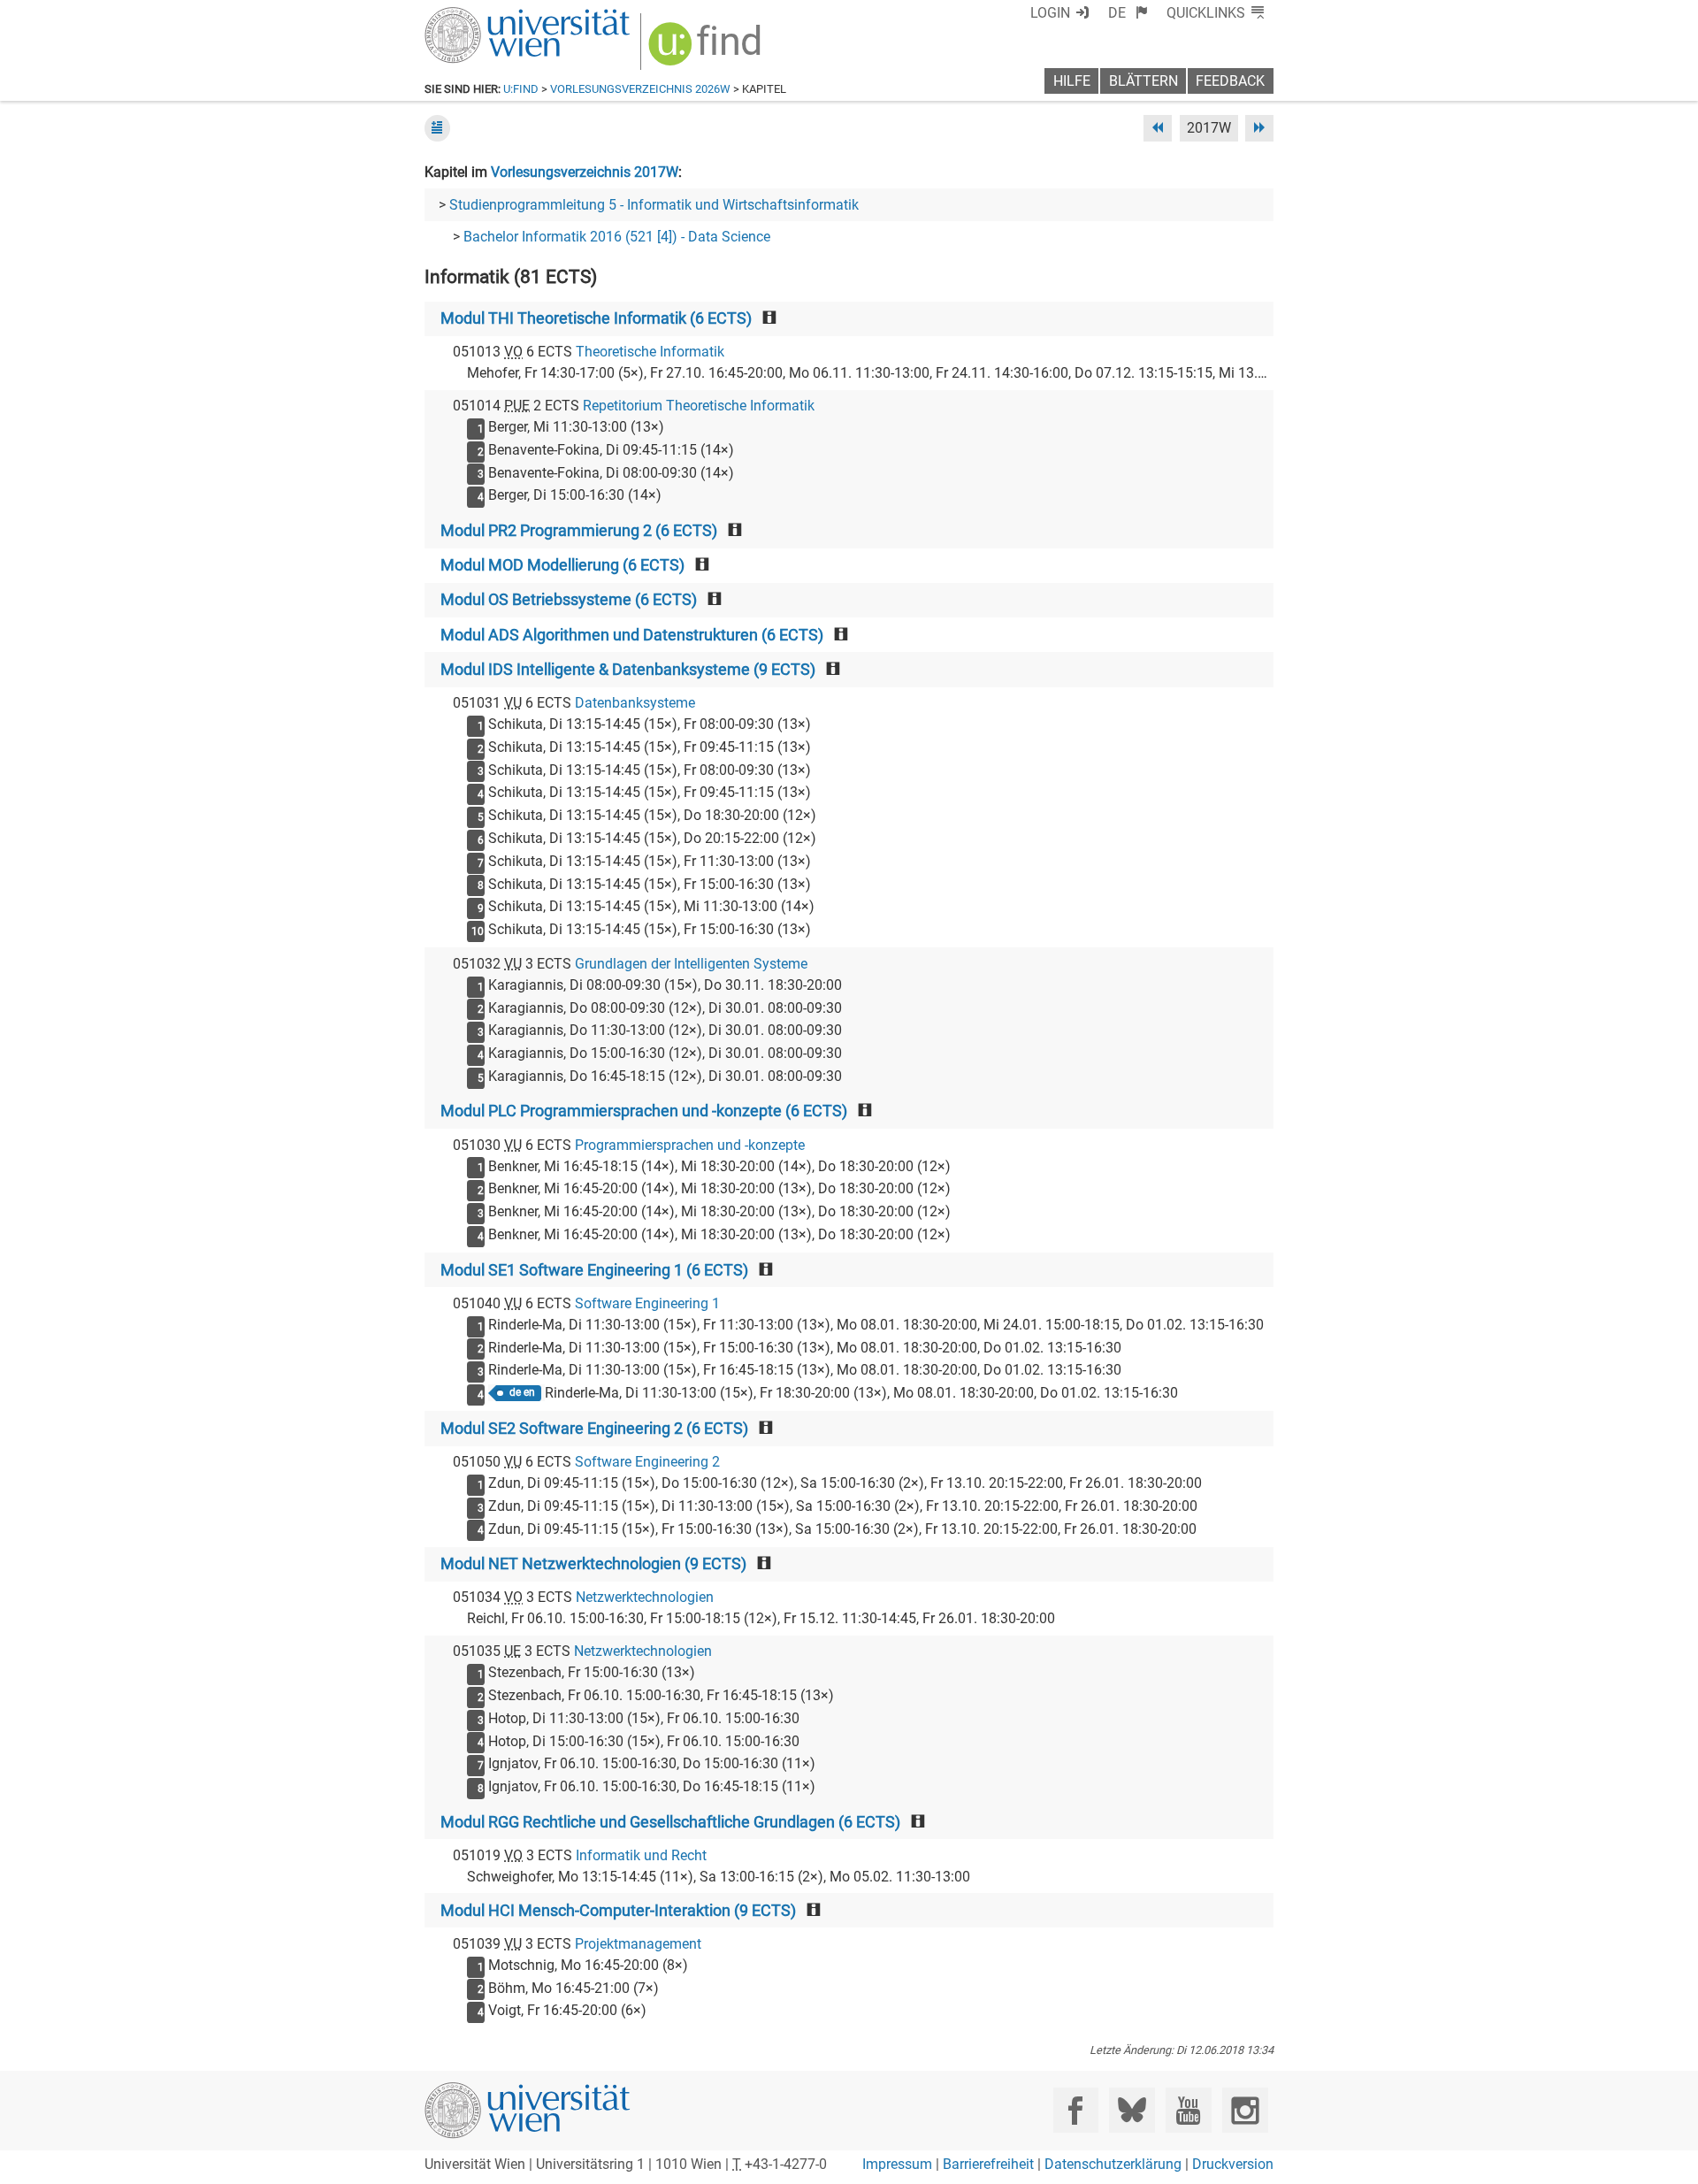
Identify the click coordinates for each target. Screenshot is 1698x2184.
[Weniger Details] (437, 128)
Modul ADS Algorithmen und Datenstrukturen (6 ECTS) (632, 635)
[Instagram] (1245, 2110)
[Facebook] (1076, 2110)
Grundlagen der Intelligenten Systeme (691, 964)
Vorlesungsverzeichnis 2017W (585, 172)
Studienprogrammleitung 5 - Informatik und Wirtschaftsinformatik (654, 205)
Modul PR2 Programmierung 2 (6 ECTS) (579, 531)
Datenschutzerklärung (1113, 2164)
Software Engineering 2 (647, 1462)
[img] (707, 50)
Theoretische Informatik (650, 352)
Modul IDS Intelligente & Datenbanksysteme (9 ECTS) (628, 670)
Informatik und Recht (641, 1855)
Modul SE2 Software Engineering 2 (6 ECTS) (594, 1429)
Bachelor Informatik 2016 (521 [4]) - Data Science (617, 237)
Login (1050, 13)
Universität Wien (486, 15)
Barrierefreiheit (988, 2164)
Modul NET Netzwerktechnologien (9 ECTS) (593, 1564)
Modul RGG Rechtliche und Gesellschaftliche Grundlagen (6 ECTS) (670, 1822)
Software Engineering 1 (647, 1303)
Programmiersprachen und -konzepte (690, 1145)
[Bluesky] (1132, 2110)
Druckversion (1233, 2164)
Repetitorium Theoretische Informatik (699, 406)
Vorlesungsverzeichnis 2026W (640, 89)
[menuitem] (1128, 13)
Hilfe (1072, 81)
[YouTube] (1188, 2110)
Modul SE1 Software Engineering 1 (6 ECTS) (594, 1270)
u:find (521, 89)
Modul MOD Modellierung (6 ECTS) (562, 565)
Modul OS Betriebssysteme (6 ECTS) (569, 600)
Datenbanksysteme (635, 703)
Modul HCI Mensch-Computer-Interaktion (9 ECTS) (618, 1911)
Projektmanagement (638, 1944)
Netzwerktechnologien (645, 1597)
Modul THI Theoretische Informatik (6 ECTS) (596, 318)
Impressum (897, 2164)
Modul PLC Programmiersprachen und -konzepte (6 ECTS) (644, 1111)
